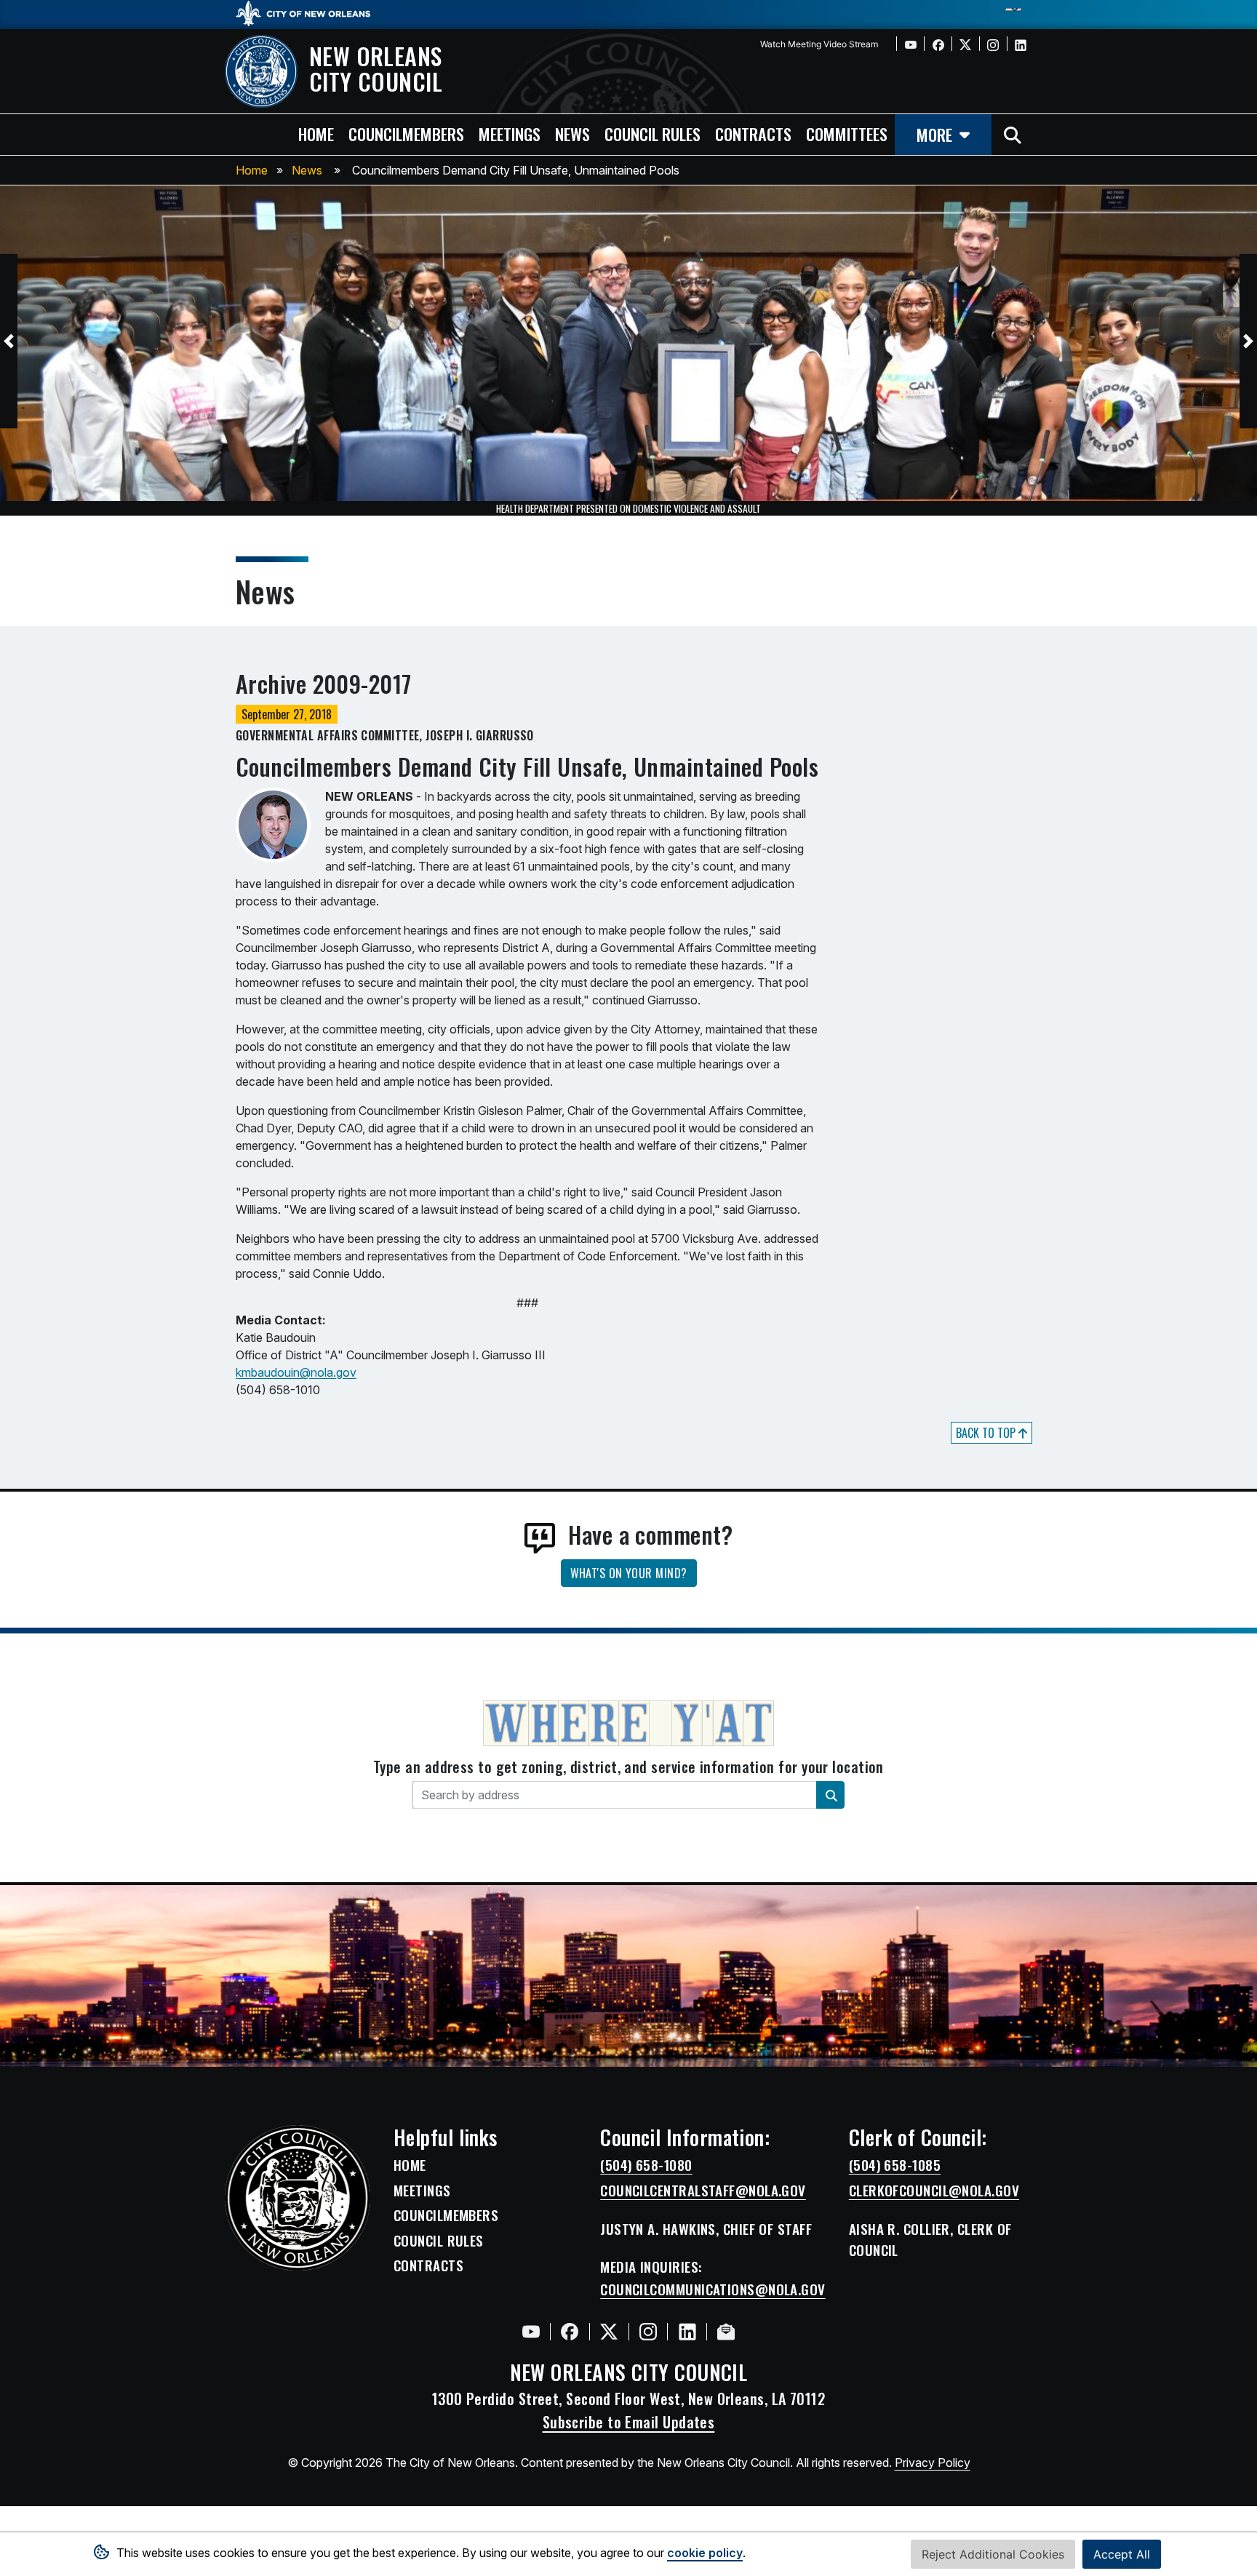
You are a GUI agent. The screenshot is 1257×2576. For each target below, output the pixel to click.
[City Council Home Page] (298, 2198)
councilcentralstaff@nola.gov (703, 2191)
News (307, 170)
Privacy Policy (933, 2463)
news (572, 133)
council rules (653, 133)
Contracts (428, 2265)
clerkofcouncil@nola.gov (934, 2191)
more (934, 134)
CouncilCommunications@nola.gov (713, 2289)
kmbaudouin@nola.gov (296, 1372)
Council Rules (439, 2241)
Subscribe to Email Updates (629, 2422)
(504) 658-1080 (646, 2165)
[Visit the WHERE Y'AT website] (628, 1728)
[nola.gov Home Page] (310, 12)
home (316, 133)
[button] (9, 341)
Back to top (987, 1433)
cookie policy (705, 2553)
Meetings (422, 2191)
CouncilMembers (446, 2215)
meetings (510, 133)
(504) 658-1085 (895, 2165)
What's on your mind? (629, 1573)
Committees (847, 133)
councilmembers (406, 133)
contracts (753, 133)
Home (252, 170)
